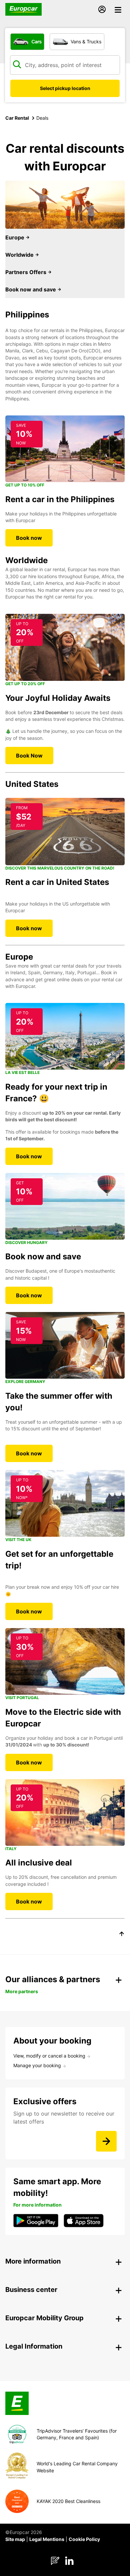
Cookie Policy (84, 2539)
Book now (29, 538)
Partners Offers (26, 272)
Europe (15, 237)
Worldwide (20, 255)
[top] (122, 1935)
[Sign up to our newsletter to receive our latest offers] (106, 2141)
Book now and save (31, 289)
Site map (15, 2539)
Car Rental (17, 118)
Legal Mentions (47, 2539)
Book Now (29, 756)
